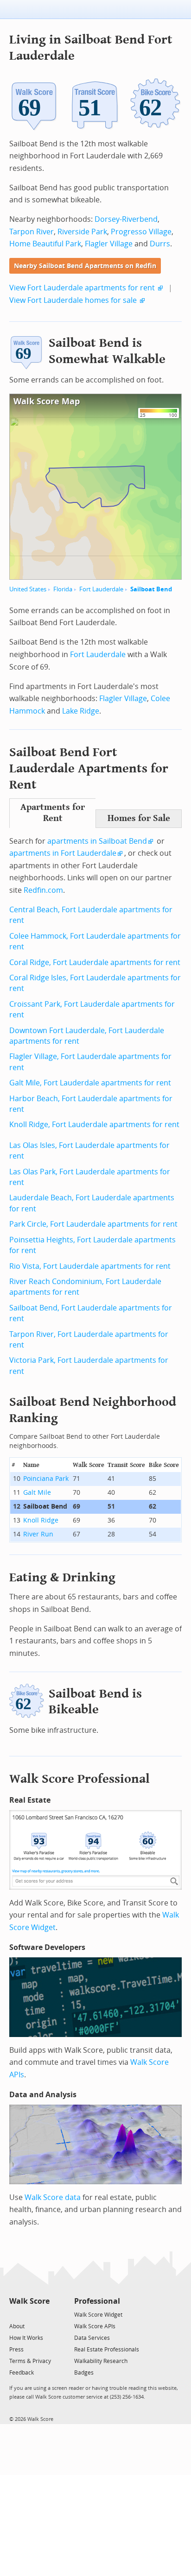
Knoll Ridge (41, 1520)
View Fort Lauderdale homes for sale (73, 300)
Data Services (92, 2338)
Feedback (22, 2373)
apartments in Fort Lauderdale (63, 853)
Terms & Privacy (30, 2361)
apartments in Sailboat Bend (97, 841)
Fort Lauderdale (101, 589)
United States (28, 589)
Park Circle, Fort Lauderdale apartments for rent (93, 1224)
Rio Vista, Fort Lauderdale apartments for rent (90, 1266)
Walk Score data (53, 2197)
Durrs (160, 244)
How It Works (26, 2338)
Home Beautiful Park (45, 244)
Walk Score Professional (80, 1779)
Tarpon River (32, 232)
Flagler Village (109, 244)
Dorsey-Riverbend (126, 219)
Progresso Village (141, 232)
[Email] (43, 2314)
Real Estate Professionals (107, 2350)
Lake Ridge (81, 711)
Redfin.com (43, 890)
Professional (97, 2301)
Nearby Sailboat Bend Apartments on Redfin (85, 266)
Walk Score (29, 2301)
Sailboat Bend (151, 589)
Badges (84, 2373)
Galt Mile (37, 1493)
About (17, 2326)
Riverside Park (82, 232)
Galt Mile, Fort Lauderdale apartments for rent (90, 1083)
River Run (38, 1534)
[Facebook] (29, 2314)
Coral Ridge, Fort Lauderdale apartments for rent (95, 962)
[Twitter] (15, 2314)
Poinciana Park (46, 1479)
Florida (63, 589)
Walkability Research (101, 2361)
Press (16, 2350)
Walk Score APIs (95, 2326)
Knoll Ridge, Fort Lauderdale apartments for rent (94, 1125)
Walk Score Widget (98, 2315)
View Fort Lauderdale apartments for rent (82, 288)
